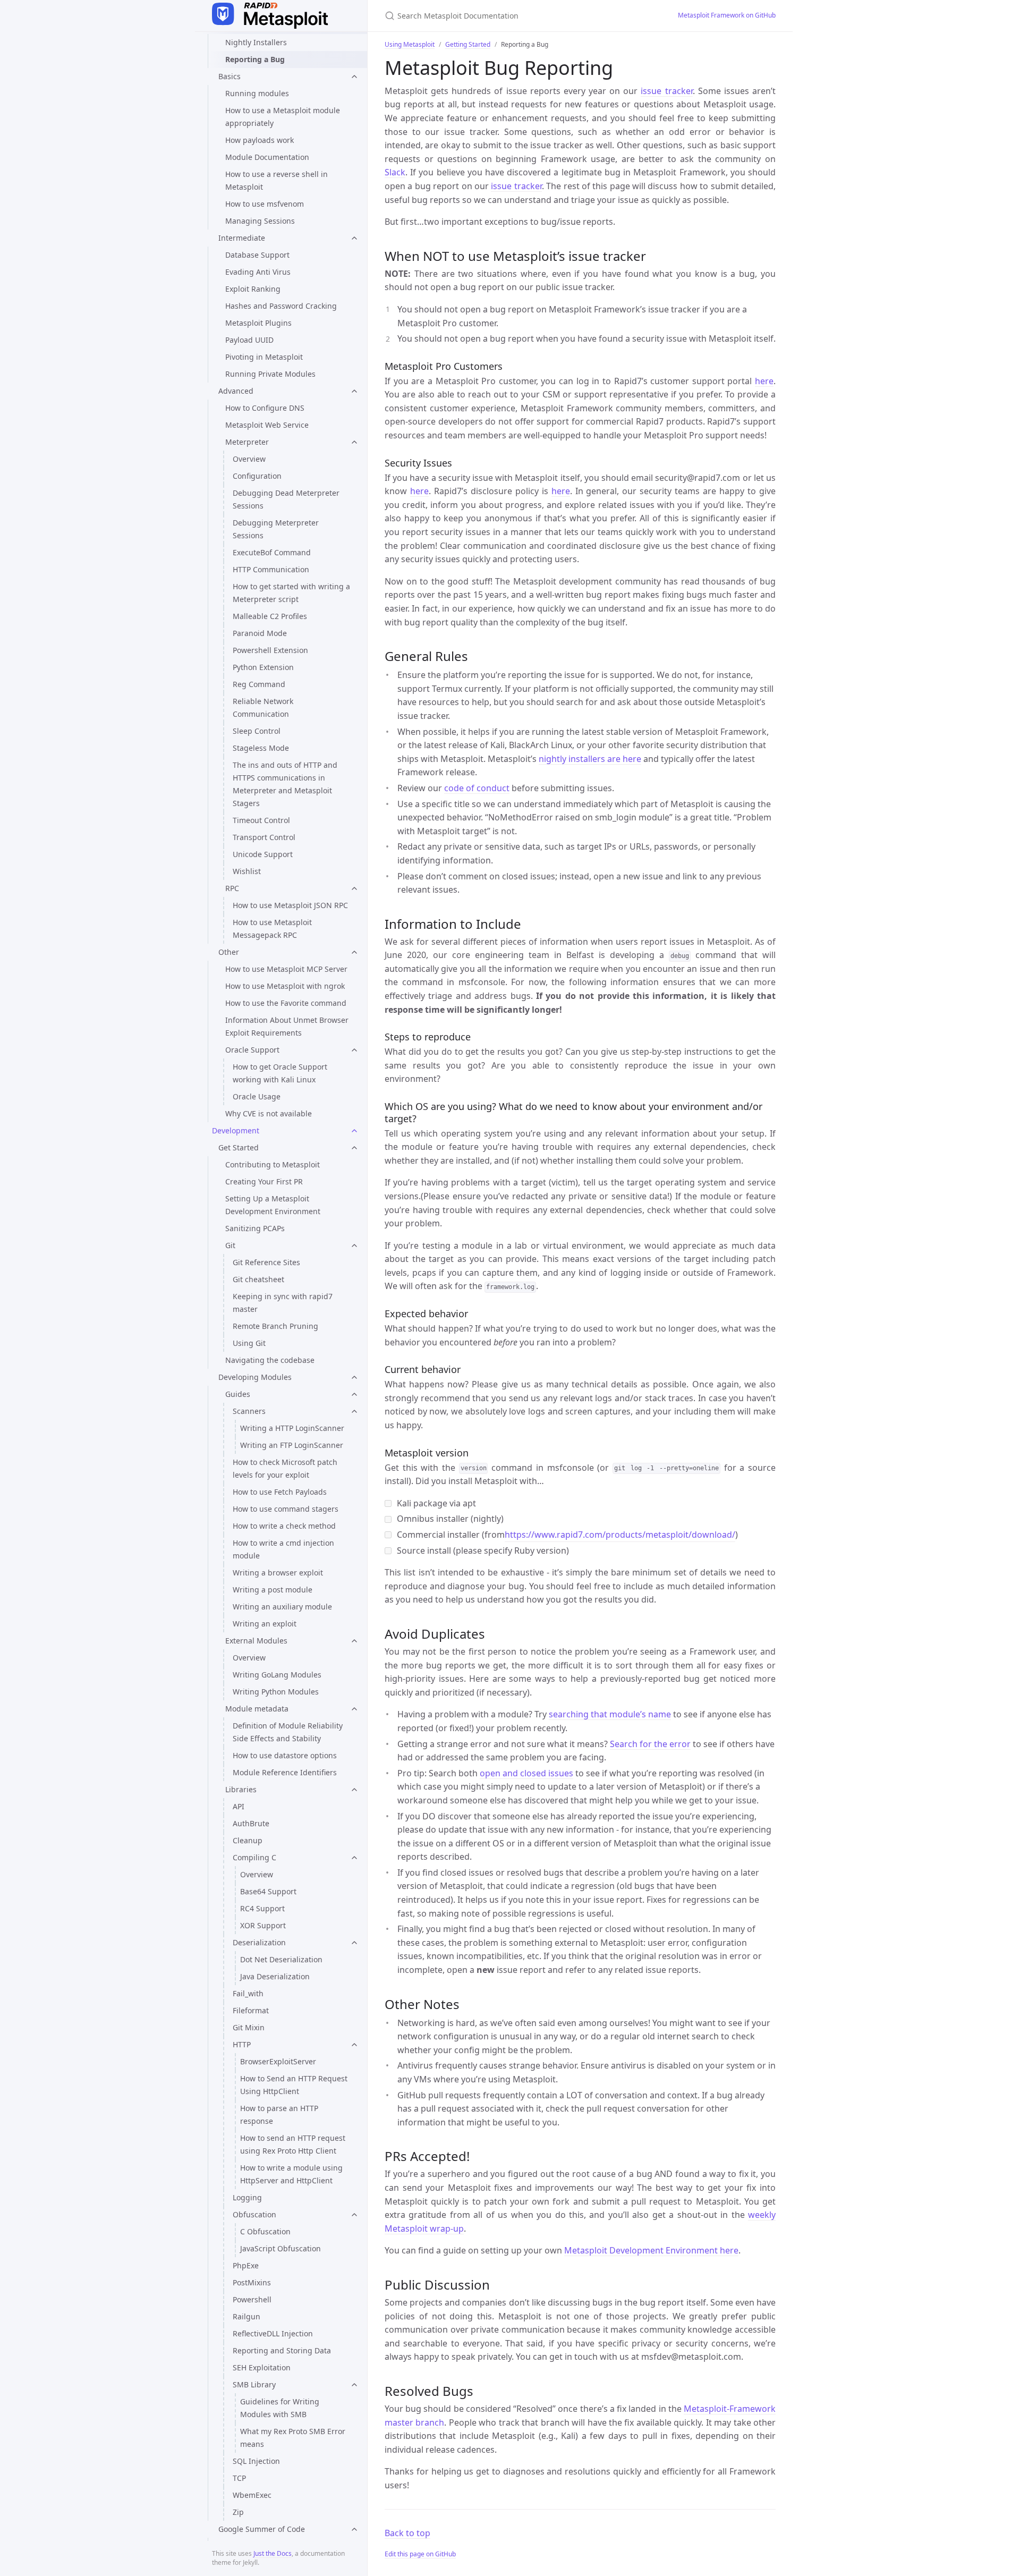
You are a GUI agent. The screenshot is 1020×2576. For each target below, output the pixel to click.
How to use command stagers (286, 1509)
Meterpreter (247, 442)
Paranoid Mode (260, 633)
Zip (238, 2512)
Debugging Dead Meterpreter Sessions (286, 499)
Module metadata (257, 1709)
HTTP (242, 2044)
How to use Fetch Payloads (280, 1492)
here (764, 381)
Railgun (246, 2316)
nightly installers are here (590, 759)
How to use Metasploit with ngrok (285, 986)
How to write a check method (284, 1526)
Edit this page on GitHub (420, 2554)
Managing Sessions (260, 221)
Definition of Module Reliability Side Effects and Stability (288, 1732)
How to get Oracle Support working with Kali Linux (280, 1073)
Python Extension (263, 667)
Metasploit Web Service (267, 425)
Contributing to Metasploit (273, 1164)
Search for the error (650, 1744)
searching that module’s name (610, 1714)
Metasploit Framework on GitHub (727, 15)
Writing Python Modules (276, 1692)
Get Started (239, 1147)
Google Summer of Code (262, 2529)
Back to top (407, 2533)
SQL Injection (256, 2461)
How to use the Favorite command (286, 1003)
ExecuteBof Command (272, 552)
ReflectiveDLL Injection (273, 2333)
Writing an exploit (265, 1624)
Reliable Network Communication (263, 707)
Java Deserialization (275, 1976)
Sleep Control (257, 731)
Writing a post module (273, 1590)
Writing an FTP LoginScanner (292, 1445)
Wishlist (247, 871)
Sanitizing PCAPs (255, 1228)
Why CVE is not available (269, 1113)
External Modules (256, 1641)
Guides (238, 1394)
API (239, 1806)
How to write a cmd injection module (283, 1549)
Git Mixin (249, 2027)
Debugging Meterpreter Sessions (276, 529)
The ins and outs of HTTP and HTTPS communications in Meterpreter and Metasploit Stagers (285, 784)
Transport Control (264, 837)
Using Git (249, 1343)
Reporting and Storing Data (282, 2350)
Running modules (257, 93)
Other (229, 952)
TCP (239, 2478)
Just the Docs (273, 2553)
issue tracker (666, 91)
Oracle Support (252, 1050)
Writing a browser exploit (278, 1573)
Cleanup (248, 1840)
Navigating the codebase (270, 1360)
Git (230, 1245)
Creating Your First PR (264, 1181)
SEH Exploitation (262, 2367)
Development (236, 1130)
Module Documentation (267, 157)
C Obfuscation (265, 2231)
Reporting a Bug (255, 59)
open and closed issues (526, 1773)
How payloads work (260, 140)
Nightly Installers (256, 42)
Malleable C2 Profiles (270, 616)
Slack (395, 172)
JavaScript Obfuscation (280, 2248)
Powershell (252, 2299)
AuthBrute (251, 1823)
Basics (229, 76)
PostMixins (252, 2282)
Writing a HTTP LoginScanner (292, 1428)
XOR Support (263, 1925)
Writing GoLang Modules (277, 1675)
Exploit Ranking (253, 289)
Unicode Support (263, 854)
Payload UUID (249, 340)
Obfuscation (254, 2214)
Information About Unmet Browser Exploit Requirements (287, 1026)
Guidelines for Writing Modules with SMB (280, 2408)
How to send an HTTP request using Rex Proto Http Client (293, 2144)
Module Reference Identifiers (285, 1772)
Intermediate (242, 238)
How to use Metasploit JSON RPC (290, 905)
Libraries (241, 1789)
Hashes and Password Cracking (281, 306)
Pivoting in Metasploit (264, 357)
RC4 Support (262, 1908)
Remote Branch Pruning (275, 1326)
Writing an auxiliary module (282, 1607)
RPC (232, 888)
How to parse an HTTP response (279, 2115)
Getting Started (468, 44)
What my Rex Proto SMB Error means (293, 2438)
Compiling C (254, 1857)
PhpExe (246, 2265)
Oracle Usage (257, 1096)
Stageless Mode (261, 748)
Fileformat (251, 2010)
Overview (249, 459)
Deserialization (259, 1942)
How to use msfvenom (265, 204)
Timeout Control (261, 820)
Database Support (257, 255)
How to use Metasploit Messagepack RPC (272, 929)
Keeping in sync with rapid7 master (283, 1303)
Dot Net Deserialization (281, 1959)
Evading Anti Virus (258, 272)
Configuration (257, 476)
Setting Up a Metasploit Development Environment (273, 1205)
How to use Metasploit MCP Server (286, 969)
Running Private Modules (270, 374)
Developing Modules (255, 1377)
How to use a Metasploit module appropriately (283, 117)
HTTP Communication (271, 569)
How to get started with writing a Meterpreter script (291, 593)
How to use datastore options (285, 1755)
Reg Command (259, 684)
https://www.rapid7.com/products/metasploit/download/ (620, 1535)
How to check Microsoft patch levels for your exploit (285, 1468)
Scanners (249, 1411)
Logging (247, 2197)
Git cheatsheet (258, 1279)
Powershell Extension (270, 650)
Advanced (236, 391)
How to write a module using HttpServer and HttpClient (291, 2174)
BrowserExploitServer (278, 2061)
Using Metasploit (410, 44)
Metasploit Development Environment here (651, 2250)
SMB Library (254, 2384)
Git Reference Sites (266, 1262)
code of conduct (477, 788)
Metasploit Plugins (258, 323)
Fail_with (248, 1993)
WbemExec (252, 2495)
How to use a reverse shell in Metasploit (277, 180)
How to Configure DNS (265, 408)
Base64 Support (268, 1891)
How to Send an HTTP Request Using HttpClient (294, 2085)
